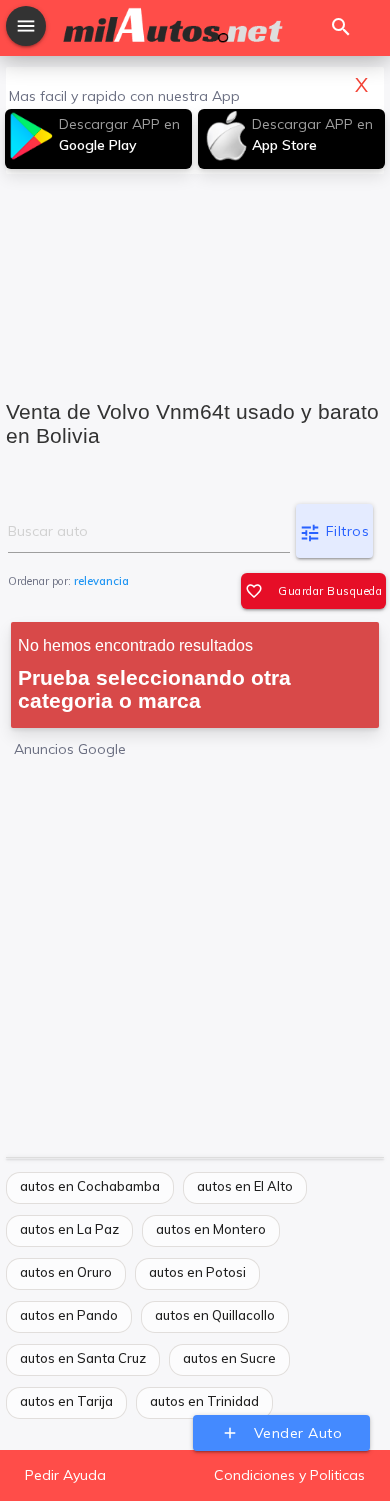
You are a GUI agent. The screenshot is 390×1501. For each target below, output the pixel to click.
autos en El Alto (245, 1186)
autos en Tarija (66, 1401)
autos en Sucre (229, 1358)
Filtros (334, 533)
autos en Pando (69, 1315)
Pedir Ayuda (65, 1475)
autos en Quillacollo (215, 1315)
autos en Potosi (197, 1272)
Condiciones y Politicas (289, 1475)
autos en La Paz (69, 1229)
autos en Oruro (66, 1272)
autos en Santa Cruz (83, 1358)
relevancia (101, 581)
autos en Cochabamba (90, 1186)
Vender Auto (282, 1433)
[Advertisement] (195, 274)
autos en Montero (211, 1229)
